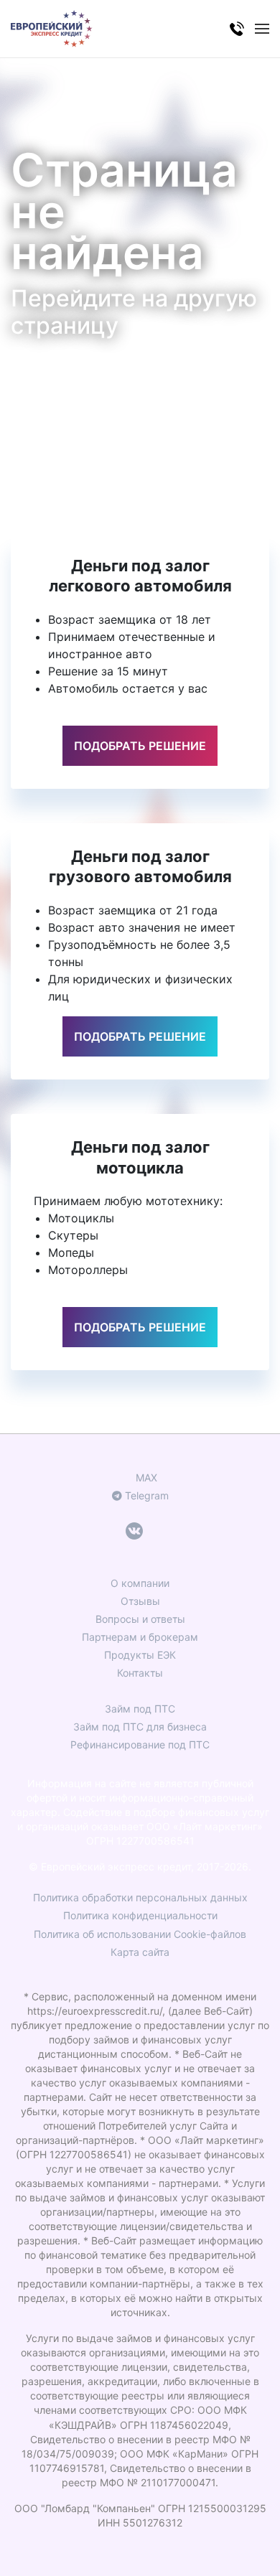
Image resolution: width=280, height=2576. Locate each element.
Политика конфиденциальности (140, 1915)
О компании (140, 1583)
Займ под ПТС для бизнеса (140, 1727)
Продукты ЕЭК (140, 1655)
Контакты (140, 1673)
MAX (145, 1477)
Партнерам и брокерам (140, 1637)
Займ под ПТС (140, 1709)
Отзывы (140, 1601)
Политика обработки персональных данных (140, 1897)
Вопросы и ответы (140, 1619)
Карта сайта (140, 1952)
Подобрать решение (140, 746)
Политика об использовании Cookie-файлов (140, 1934)
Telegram (145, 1495)
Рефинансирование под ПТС (140, 1744)
